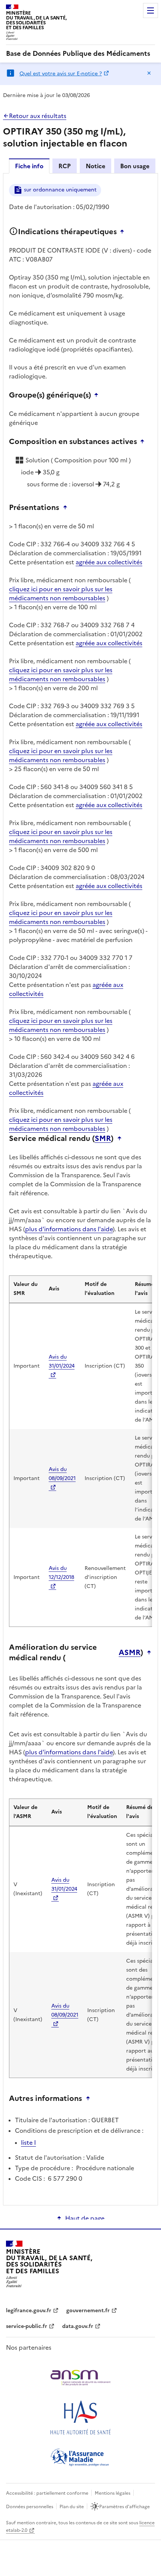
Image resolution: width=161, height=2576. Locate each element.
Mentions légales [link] (113, 2493)
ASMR (130, 1652)
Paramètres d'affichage (124, 2507)
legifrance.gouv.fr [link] (29, 2311)
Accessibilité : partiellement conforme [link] (47, 2493)
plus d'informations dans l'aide (69, 1229)
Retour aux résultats (38, 116)
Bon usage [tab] (135, 166)
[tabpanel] (80, 1189)
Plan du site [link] (72, 2507)
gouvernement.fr (88, 2311)
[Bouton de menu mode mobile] (151, 10)
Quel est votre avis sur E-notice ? (61, 74)
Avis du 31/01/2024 (62, 1361)
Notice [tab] (95, 166)
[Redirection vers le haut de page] (124, 232)
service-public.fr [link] (27, 2326)
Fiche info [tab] (29, 166)
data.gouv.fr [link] (78, 2326)
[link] (78, 54)
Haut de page (85, 2218)
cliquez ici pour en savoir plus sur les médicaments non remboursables (61, 594)
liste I (28, 2142)
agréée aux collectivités (109, 562)
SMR (103, 1138)
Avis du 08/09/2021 (62, 1474)
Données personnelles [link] (30, 2507)
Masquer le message (149, 73)
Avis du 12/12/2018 (61, 1573)
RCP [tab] (65, 166)
